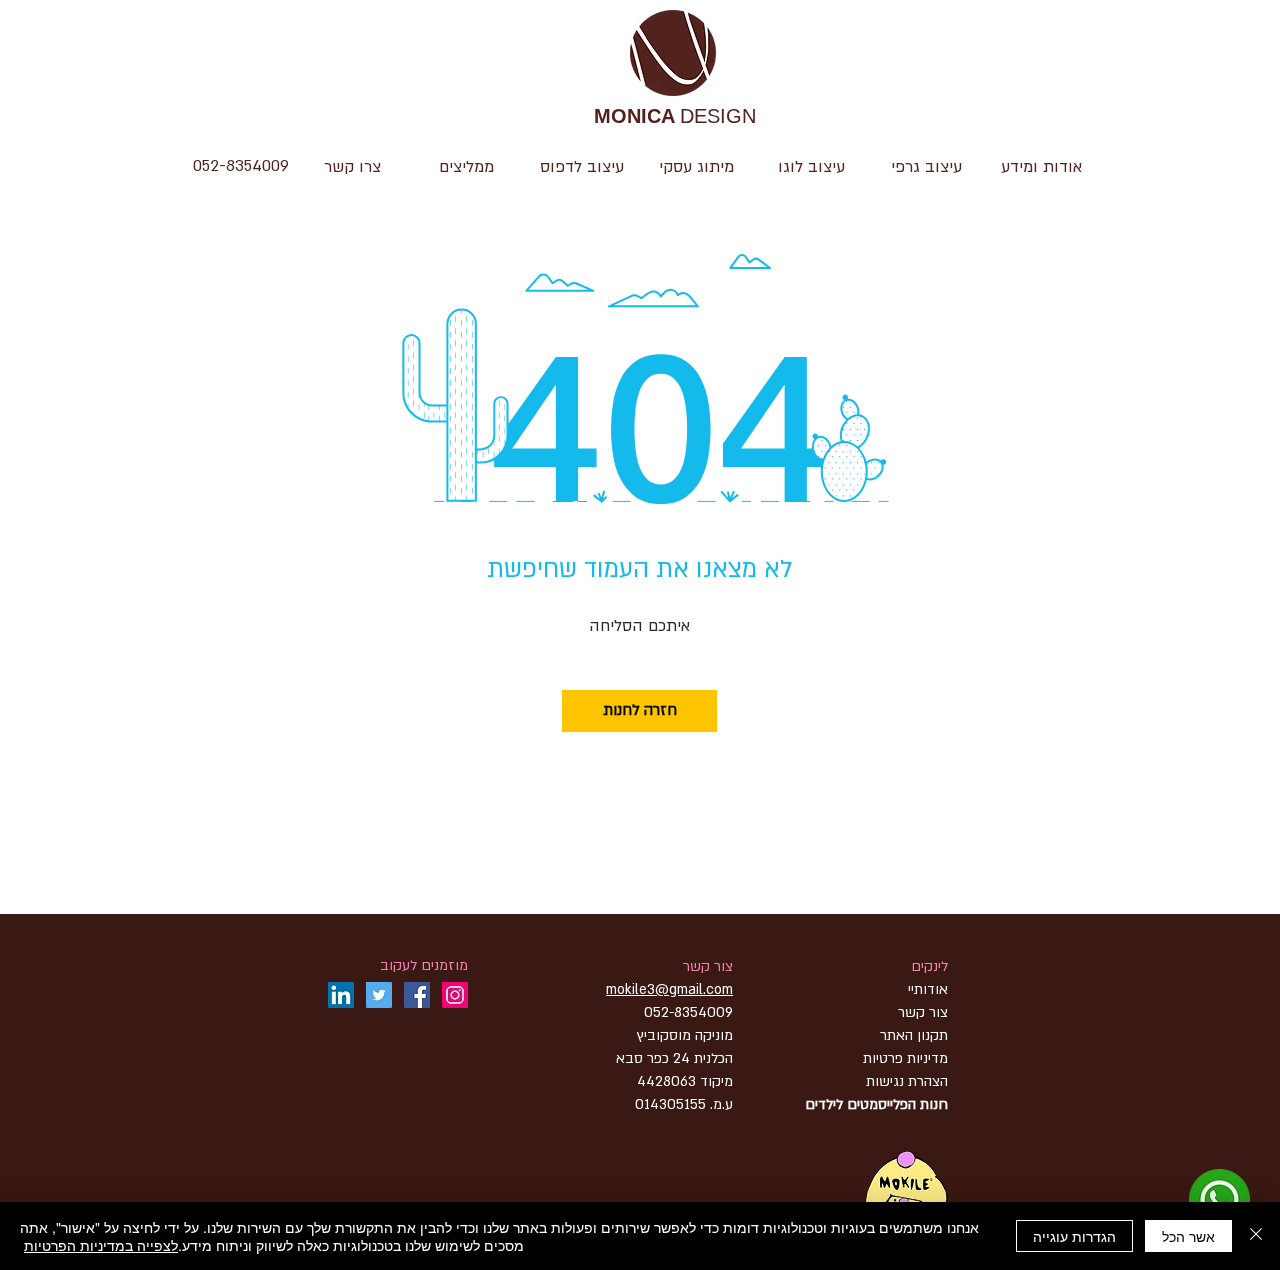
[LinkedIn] (341, 995)
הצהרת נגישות (905, 1081)
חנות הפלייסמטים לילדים (876, 1104)
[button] (811, 167)
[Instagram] (455, 995)
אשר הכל (1188, 1236)
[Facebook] (417, 995)
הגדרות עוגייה (1074, 1236)
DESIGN (675, 117)
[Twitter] (379, 995)
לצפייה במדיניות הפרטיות (101, 1245)
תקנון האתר (914, 1035)
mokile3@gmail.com (669, 989)
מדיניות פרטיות (905, 1058)
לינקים (929, 966)
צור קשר (708, 966)
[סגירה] (1256, 1236)
